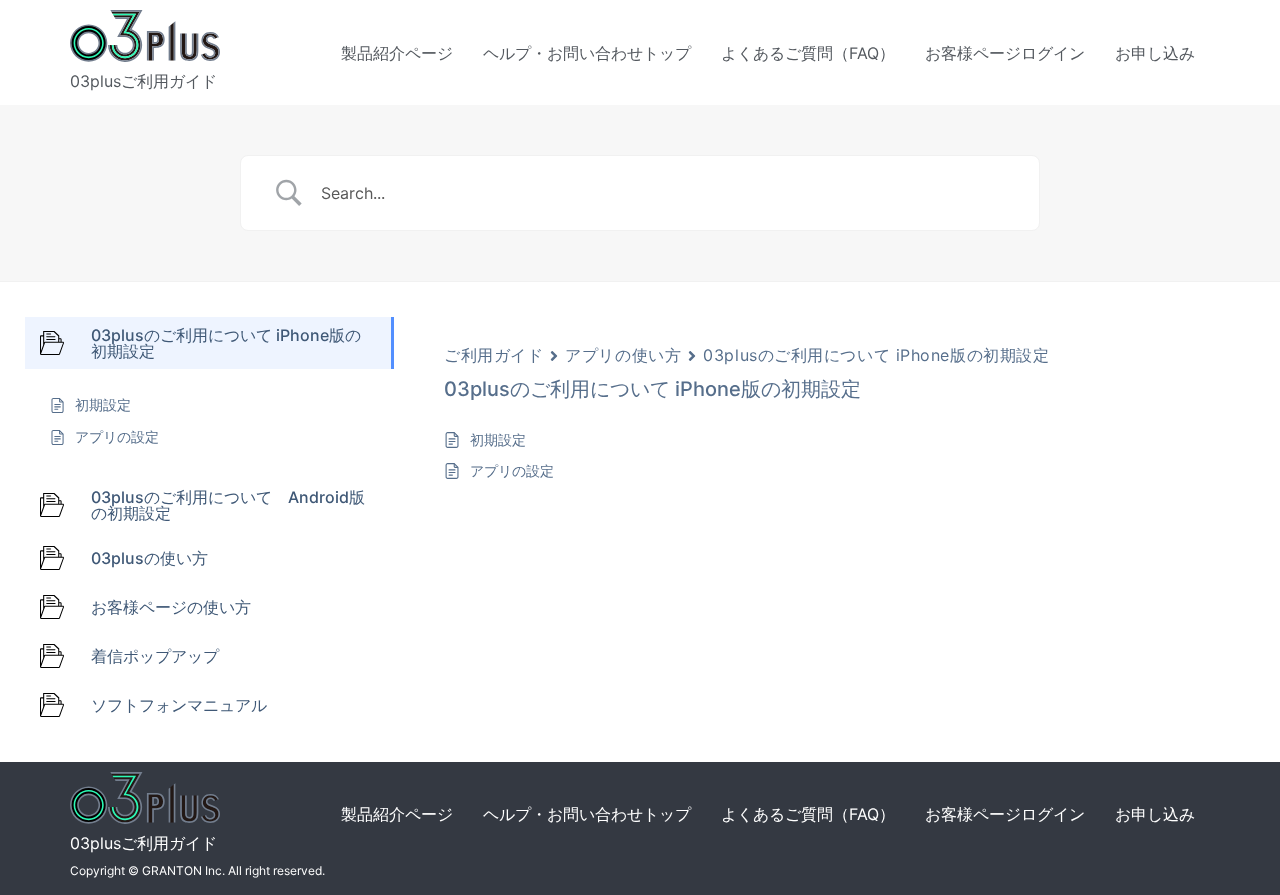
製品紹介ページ (397, 53)
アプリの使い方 (623, 355)
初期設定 (498, 439)
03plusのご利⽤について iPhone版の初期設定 (876, 355)
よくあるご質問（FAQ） (808, 53)
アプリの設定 (512, 470)
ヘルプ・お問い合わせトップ (587, 53)
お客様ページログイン (1005, 53)
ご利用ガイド (493, 355)
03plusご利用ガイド (143, 81)
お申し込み (1155, 53)
